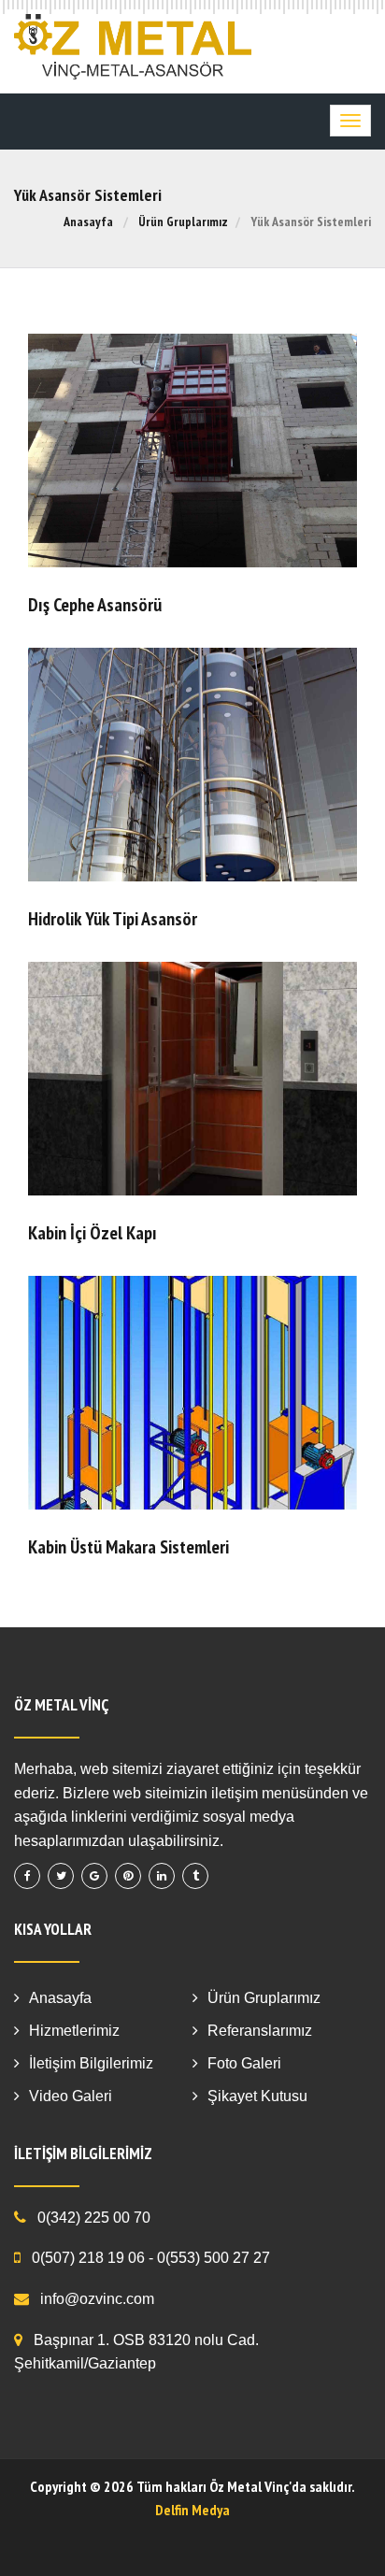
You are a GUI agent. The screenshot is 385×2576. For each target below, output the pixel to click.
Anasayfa (88, 222)
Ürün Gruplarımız (183, 222)
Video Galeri (71, 2096)
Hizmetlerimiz (74, 2031)
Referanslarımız (260, 2031)
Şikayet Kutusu (257, 2096)
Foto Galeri (244, 2063)
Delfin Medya (192, 2510)
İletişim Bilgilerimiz (91, 2063)
